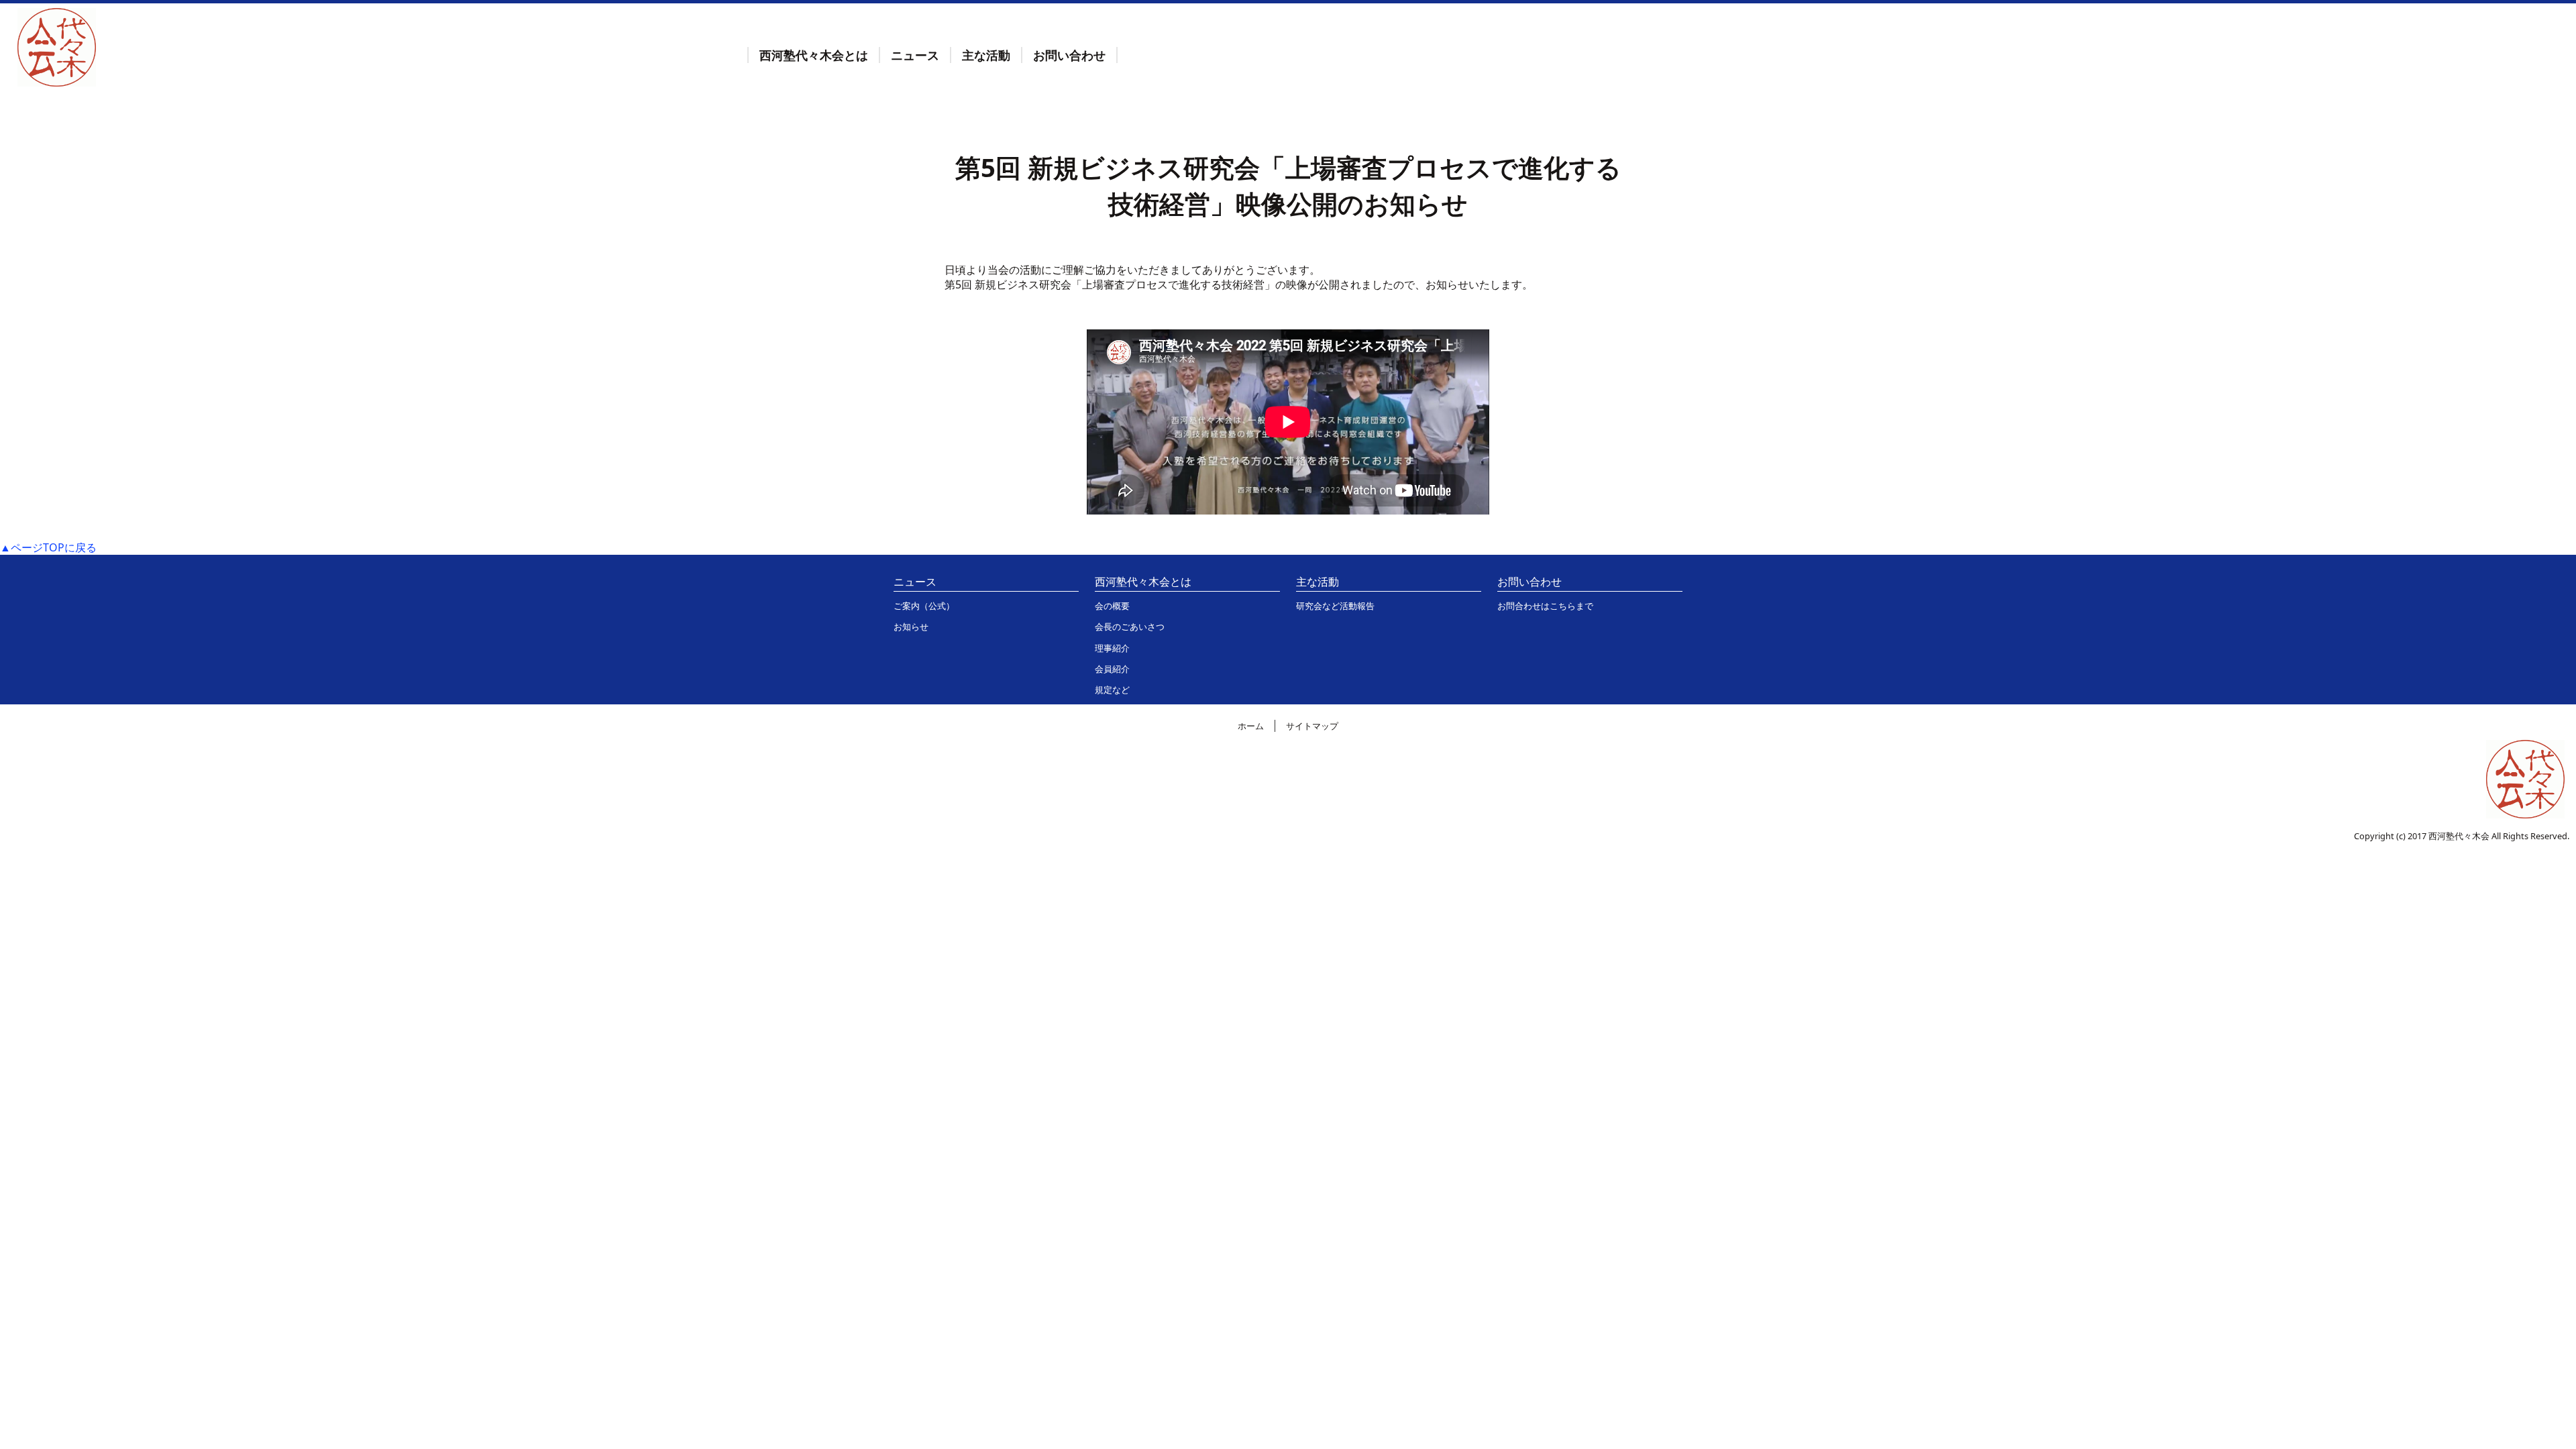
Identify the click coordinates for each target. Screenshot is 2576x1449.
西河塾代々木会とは (814, 55)
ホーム (1251, 726)
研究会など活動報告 (1335, 606)
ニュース (915, 55)
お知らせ (911, 627)
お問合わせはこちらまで (1545, 606)
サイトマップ (1312, 726)
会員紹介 (1112, 669)
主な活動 (986, 55)
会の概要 (1112, 606)
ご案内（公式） (924, 606)
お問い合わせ (1069, 55)
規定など (1112, 690)
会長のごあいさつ (1130, 627)
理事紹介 (1112, 648)
